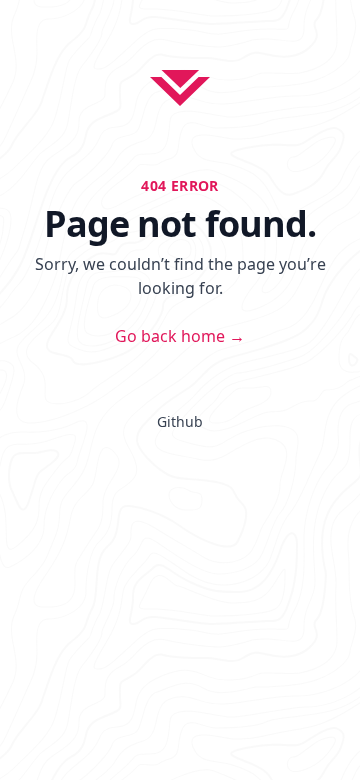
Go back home (180, 336)
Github (180, 421)
